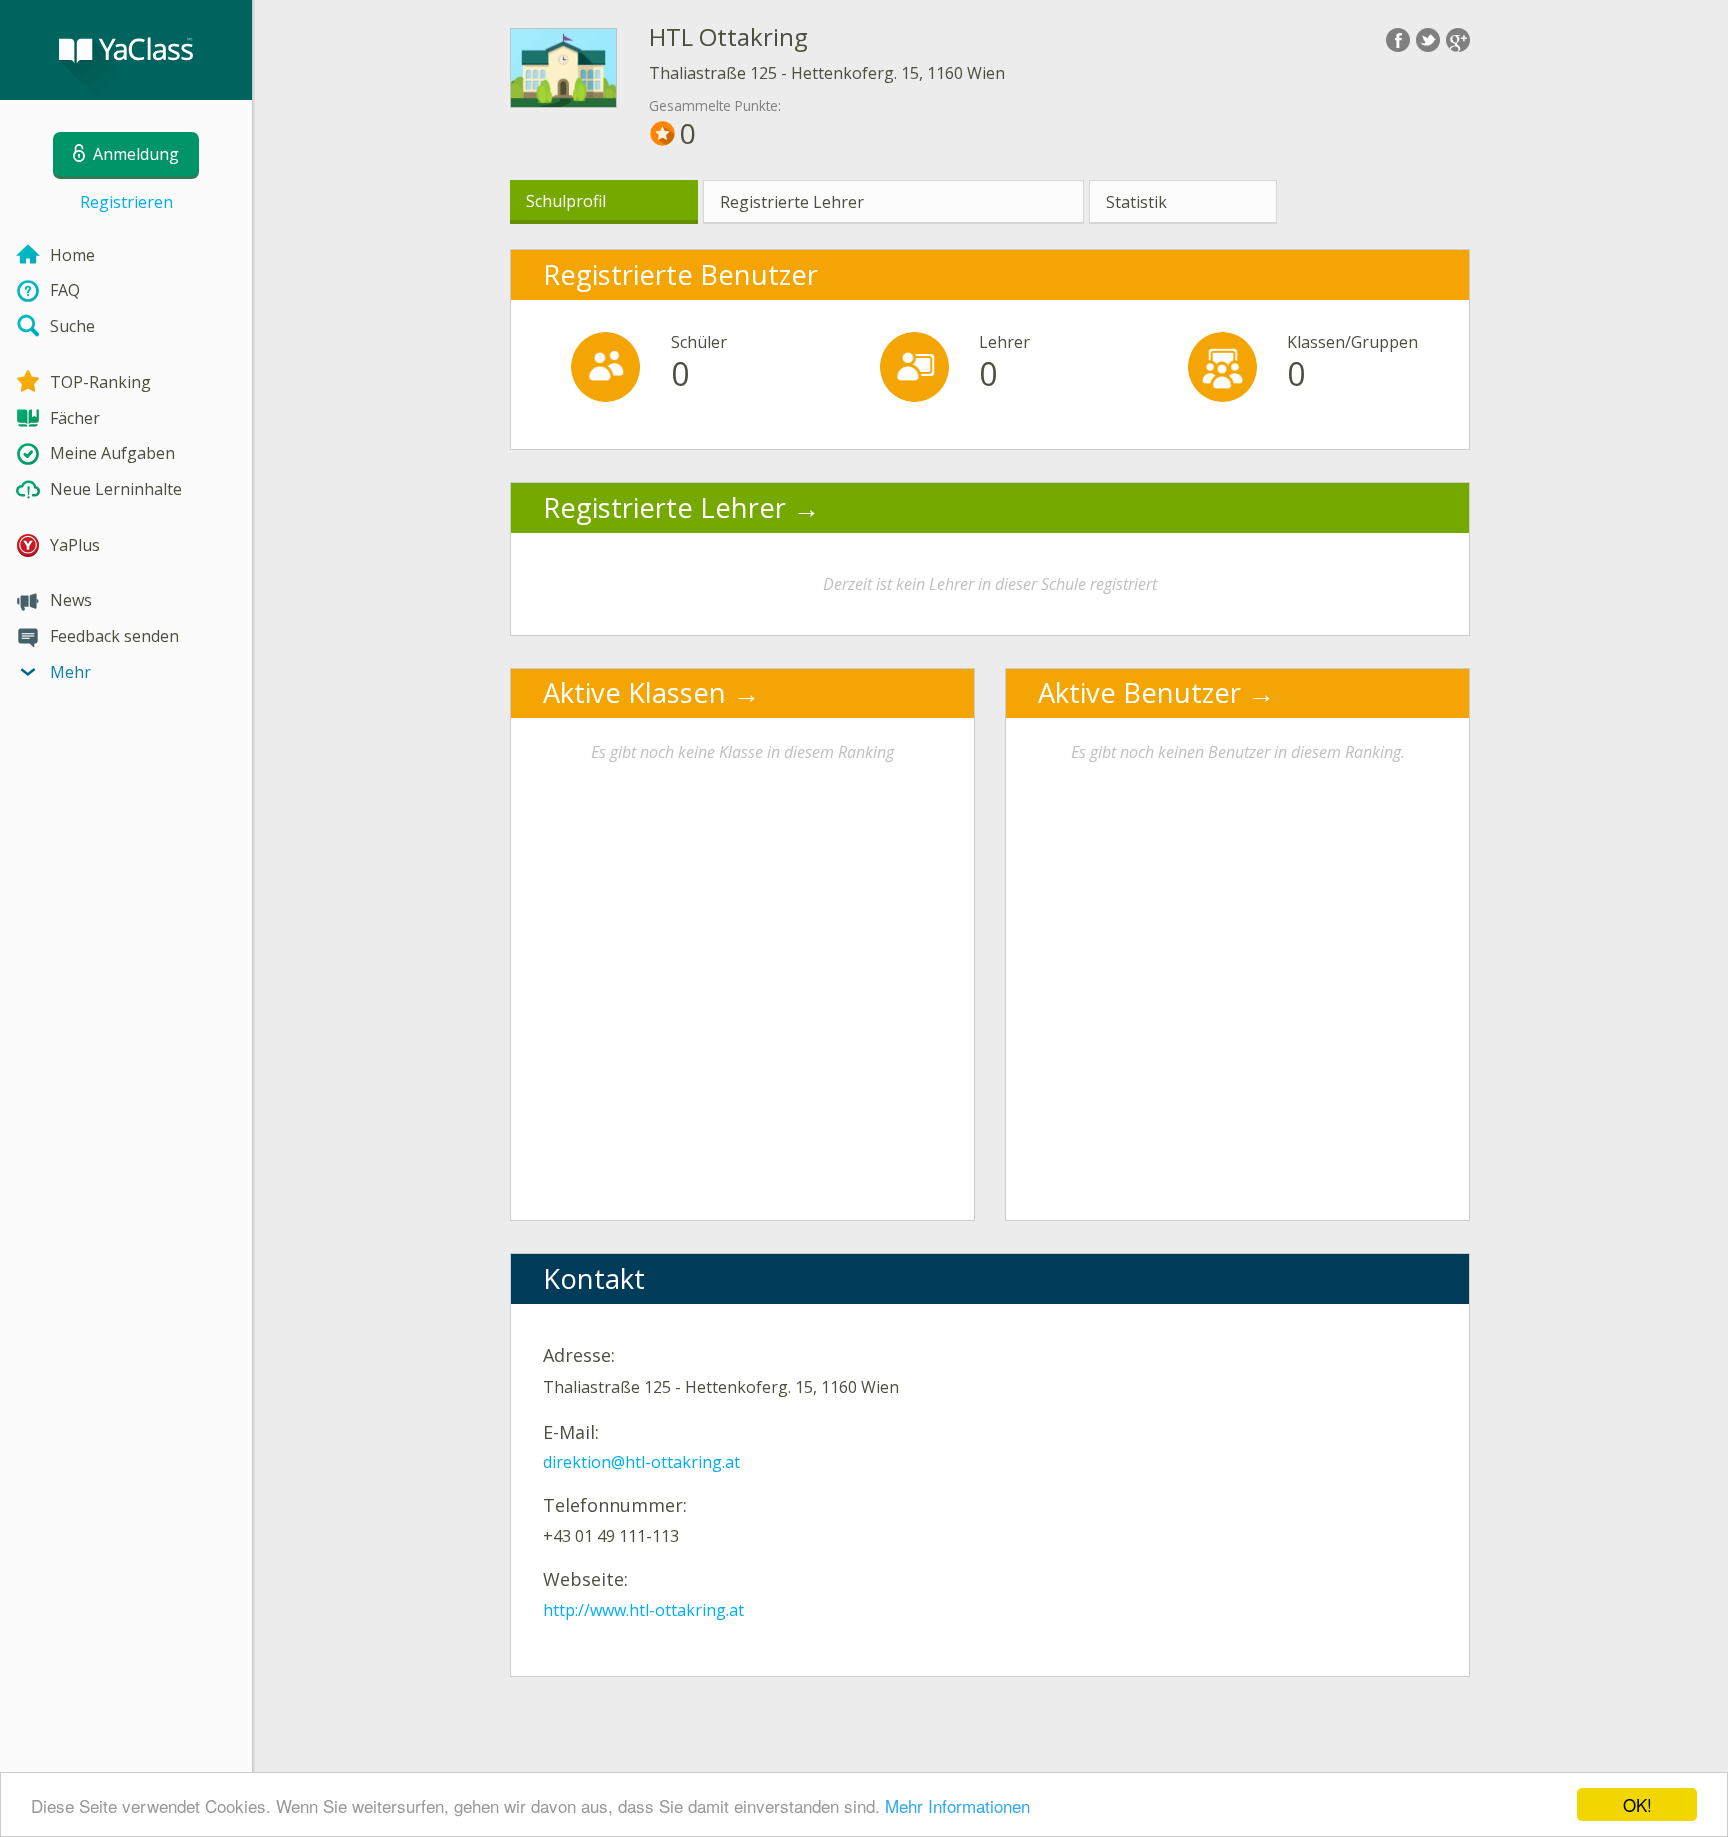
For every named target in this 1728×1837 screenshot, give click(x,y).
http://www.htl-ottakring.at (643, 1610)
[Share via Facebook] (1398, 40)
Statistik (1136, 202)
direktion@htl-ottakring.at (641, 1462)
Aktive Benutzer (1139, 692)
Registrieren (126, 202)
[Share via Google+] (1458, 40)
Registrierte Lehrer (792, 202)
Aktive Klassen (634, 692)
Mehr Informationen (957, 1805)
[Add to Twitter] (1428, 40)
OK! (1637, 1804)
